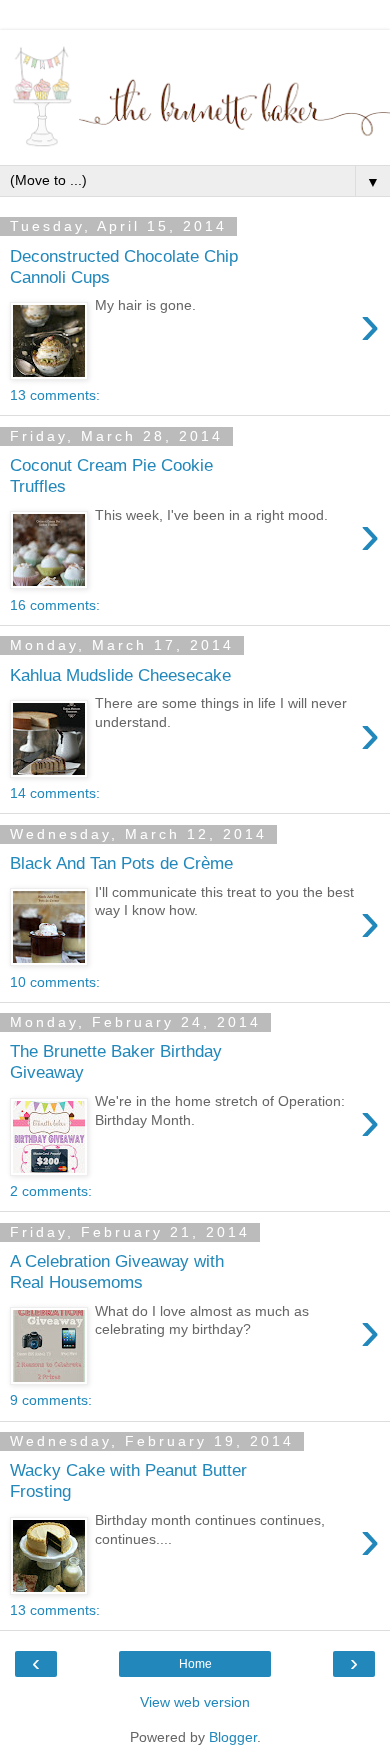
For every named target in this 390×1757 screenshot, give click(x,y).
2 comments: (51, 1191)
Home (195, 1664)
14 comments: (55, 793)
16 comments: (55, 605)
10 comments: (55, 982)
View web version (195, 1702)
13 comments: (55, 395)
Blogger (233, 1737)
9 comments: (51, 1400)
